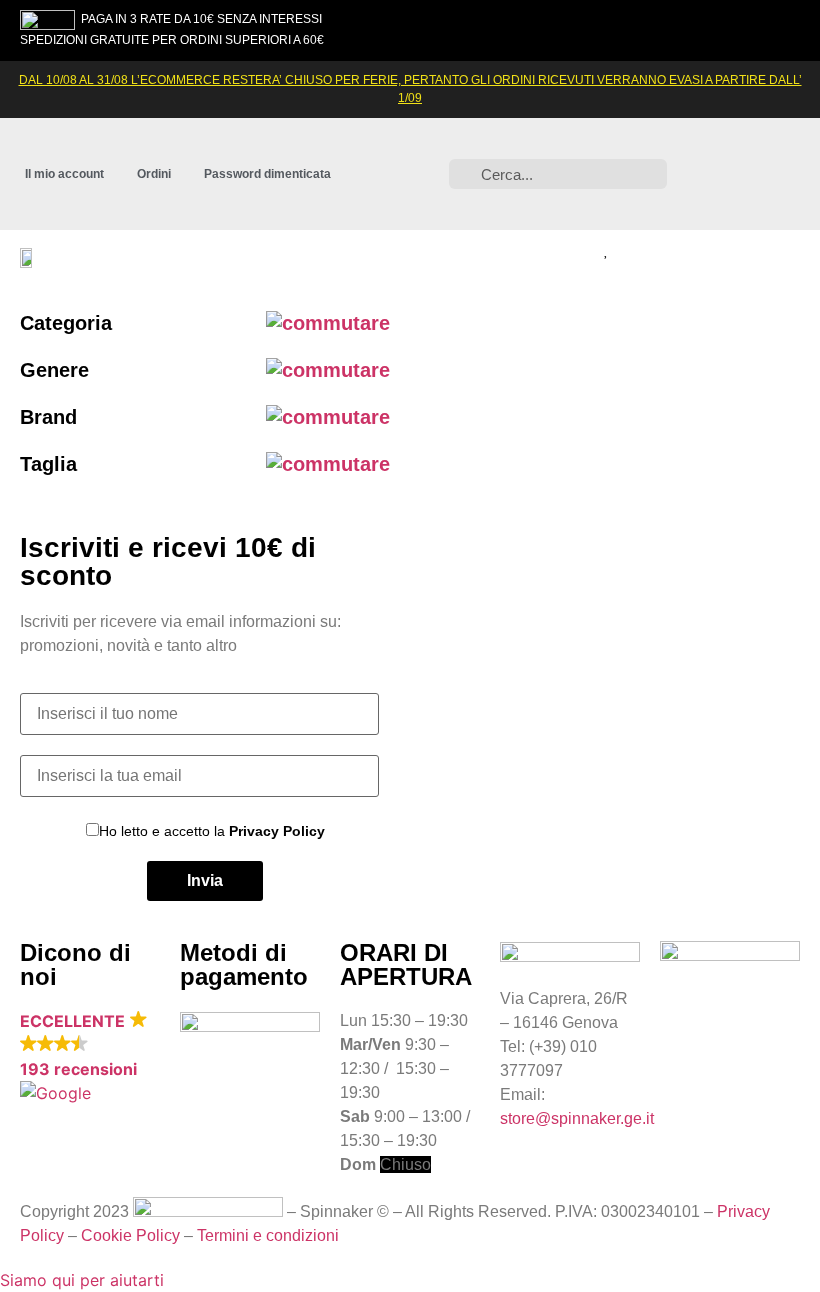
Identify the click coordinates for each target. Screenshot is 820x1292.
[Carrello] (650, 251)
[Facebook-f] (752, 143)
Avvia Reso (221, 1064)
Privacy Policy (277, 831)
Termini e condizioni (268, 1235)
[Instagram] (697, 143)
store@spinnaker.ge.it (577, 1118)
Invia (205, 880)
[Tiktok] (752, 199)
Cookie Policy (130, 1235)
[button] (746, 256)
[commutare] (328, 323)
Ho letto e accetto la (212, 830)
